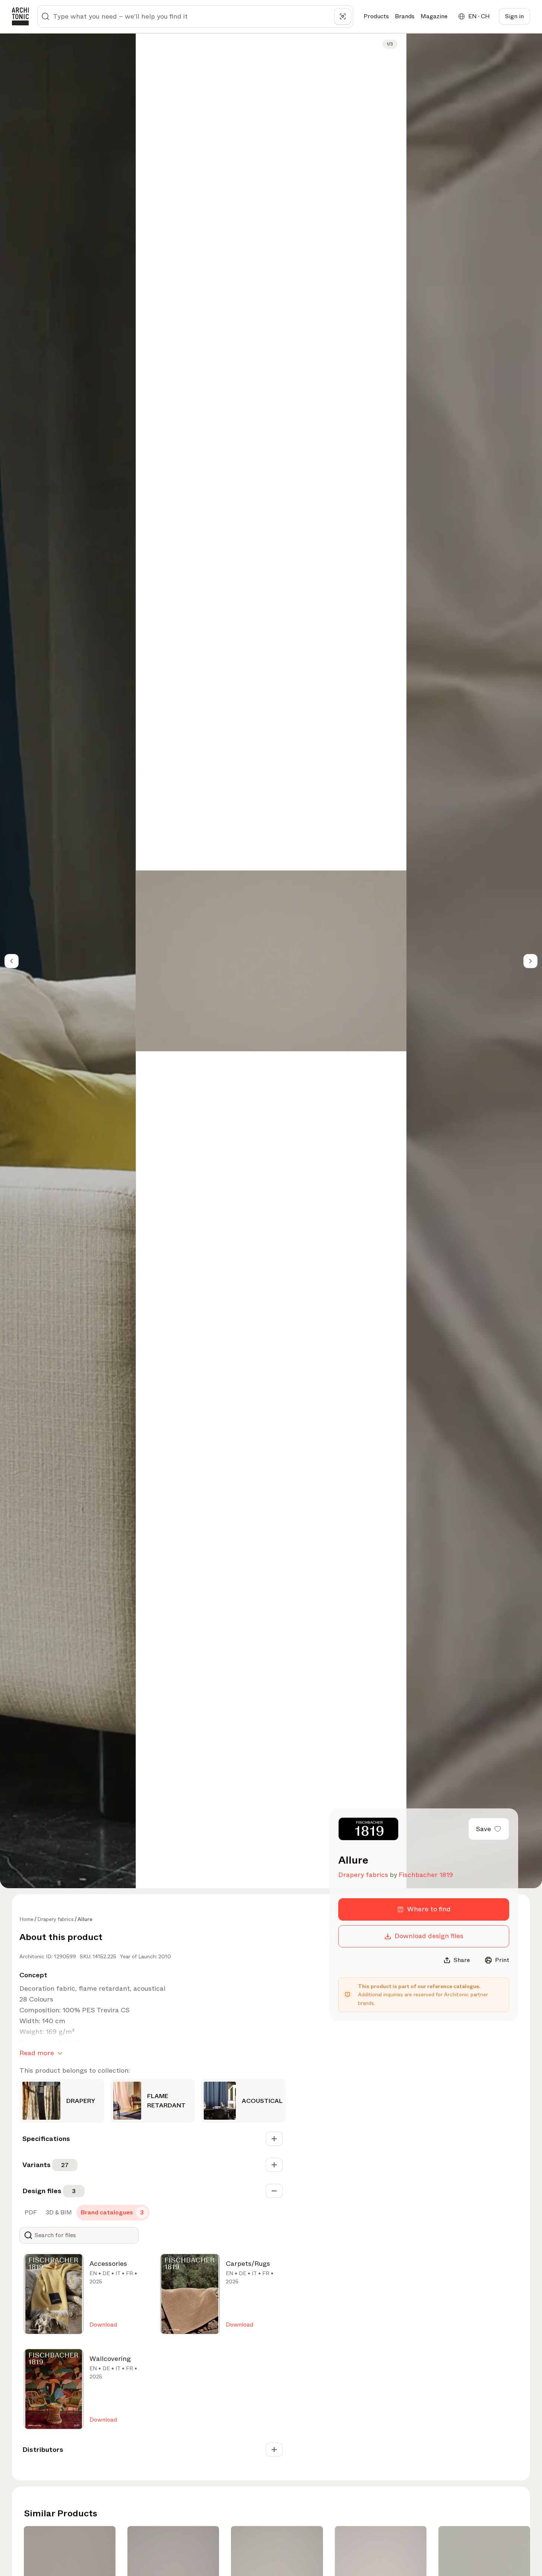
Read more (37, 2053)
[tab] (30, 2213)
